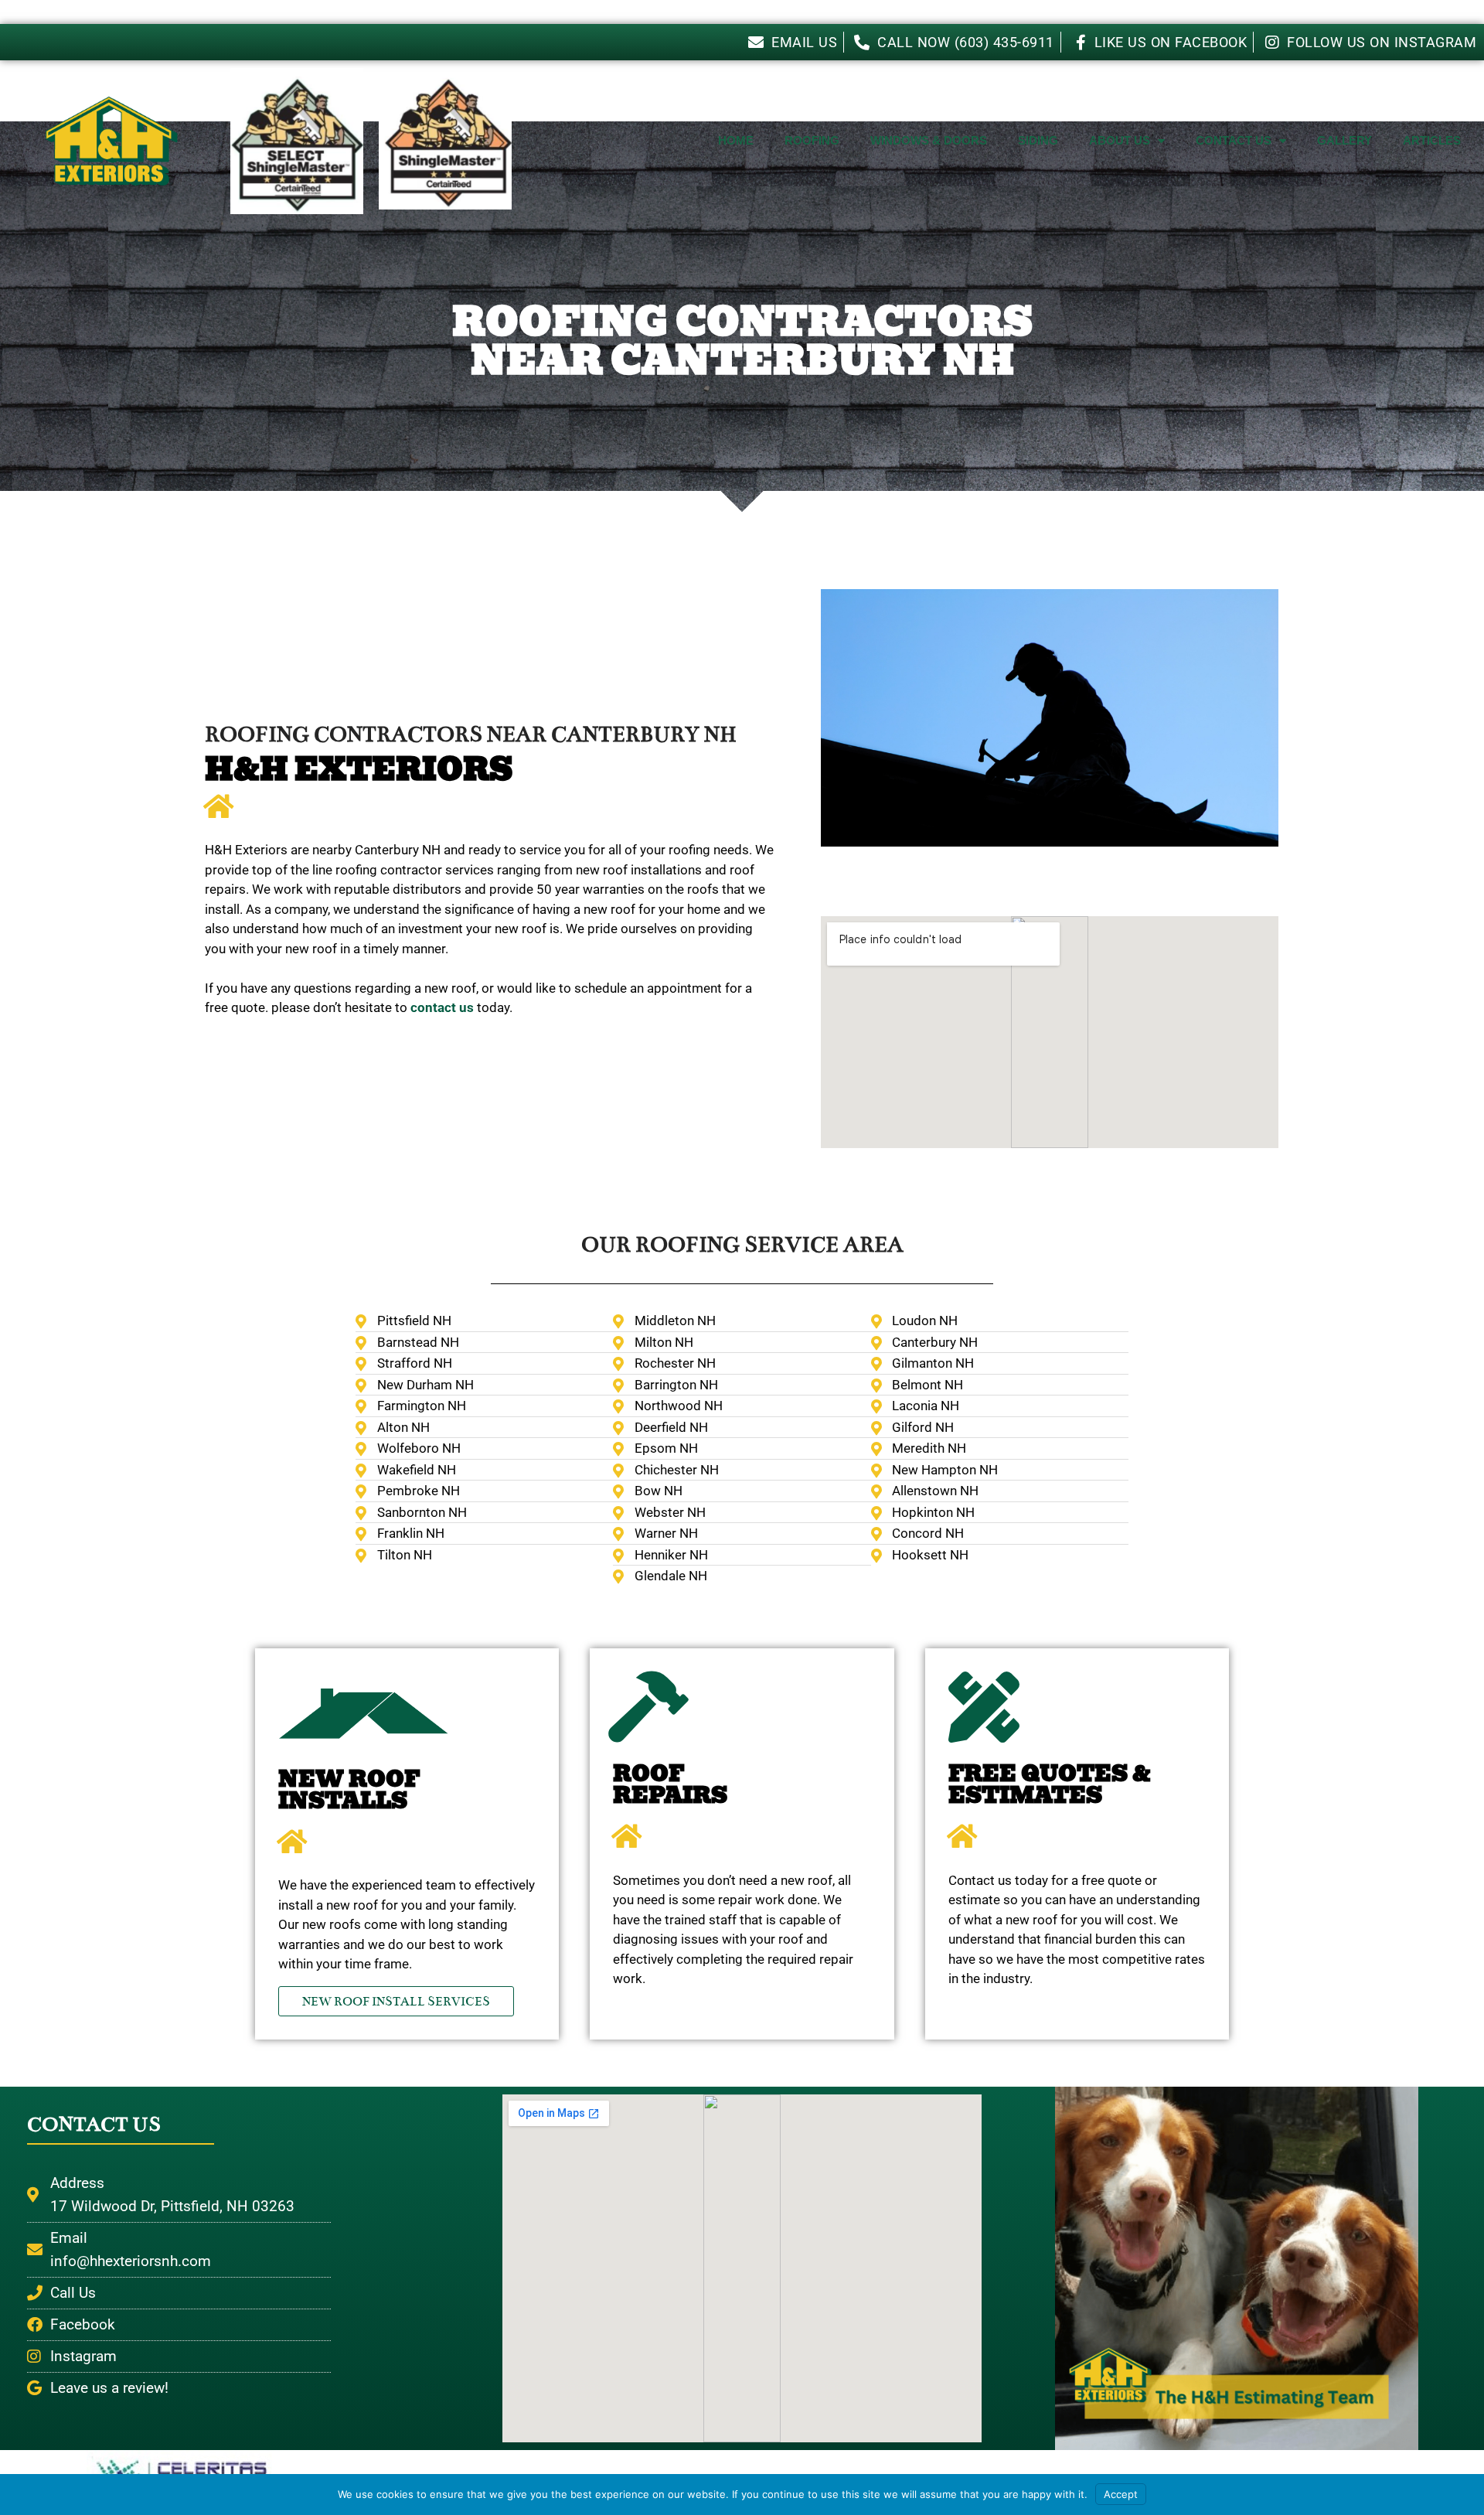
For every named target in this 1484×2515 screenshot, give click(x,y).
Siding (1038, 140)
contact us (442, 1007)
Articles (1432, 140)
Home (736, 140)
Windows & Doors (929, 140)
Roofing (812, 140)
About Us (1120, 140)
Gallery (1344, 140)
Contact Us (1234, 140)
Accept (1121, 2494)
